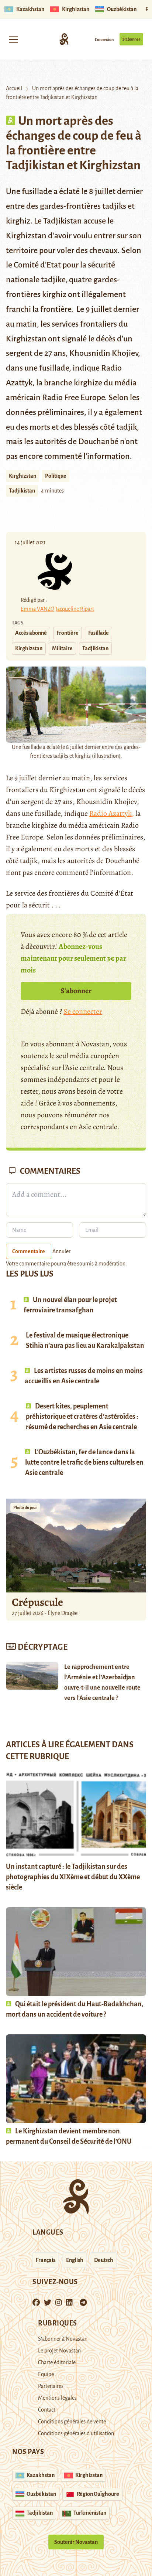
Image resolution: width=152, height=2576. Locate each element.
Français (46, 2260)
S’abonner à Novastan (63, 2339)
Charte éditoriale (57, 2362)
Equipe (46, 2374)
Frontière (68, 633)
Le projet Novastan (59, 2351)
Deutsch (104, 2260)
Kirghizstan (23, 476)
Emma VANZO (37, 609)
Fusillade (99, 633)
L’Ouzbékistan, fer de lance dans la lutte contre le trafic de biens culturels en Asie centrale (84, 1462)
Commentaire (29, 1251)
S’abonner (131, 39)
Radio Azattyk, (112, 813)
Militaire (62, 648)
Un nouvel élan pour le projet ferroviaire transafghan (70, 1305)
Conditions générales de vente (72, 2422)
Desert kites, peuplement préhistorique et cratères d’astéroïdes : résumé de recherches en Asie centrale (82, 1417)
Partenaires (51, 2386)
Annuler (61, 1251)
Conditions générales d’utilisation (76, 2433)
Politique (56, 476)
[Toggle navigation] (13, 39)
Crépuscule (38, 1602)
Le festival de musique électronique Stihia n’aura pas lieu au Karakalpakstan (85, 1340)
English (75, 2260)
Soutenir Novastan (76, 2542)
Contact (47, 2410)
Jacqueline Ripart (75, 609)
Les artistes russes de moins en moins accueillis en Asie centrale (84, 1376)
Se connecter (83, 1011)
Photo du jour (25, 1507)
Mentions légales (57, 2398)
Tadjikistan (22, 491)
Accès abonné (31, 633)
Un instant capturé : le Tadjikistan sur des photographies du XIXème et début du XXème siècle (73, 1877)
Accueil (14, 88)
